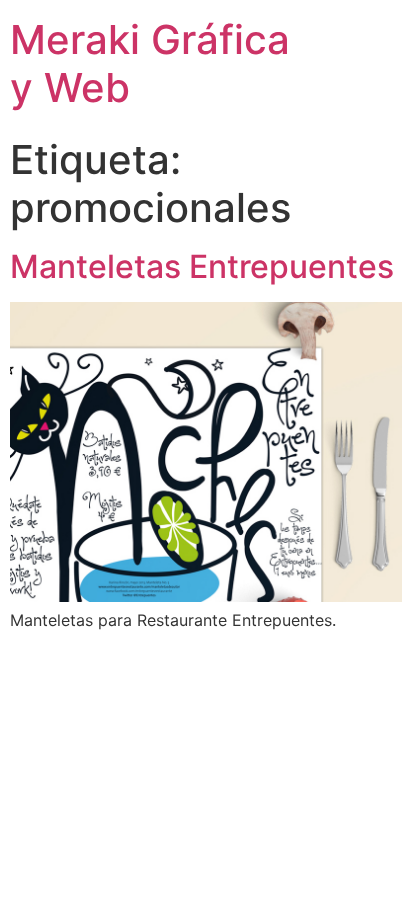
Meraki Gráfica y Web (150, 63)
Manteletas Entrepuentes (202, 266)
